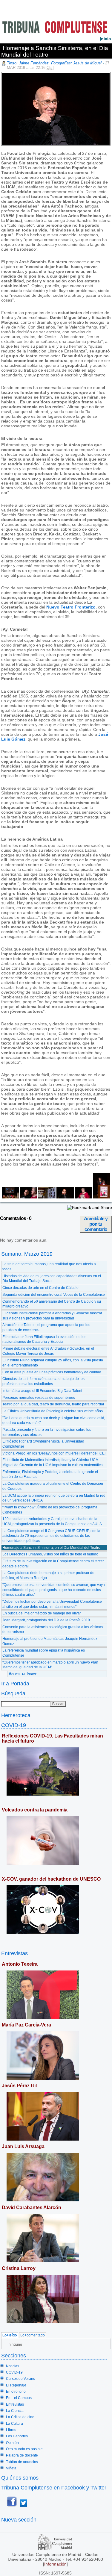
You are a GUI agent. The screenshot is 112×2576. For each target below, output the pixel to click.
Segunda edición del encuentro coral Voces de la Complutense (54, 1295)
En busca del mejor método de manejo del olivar (42, 1613)
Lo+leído (10, 2335)
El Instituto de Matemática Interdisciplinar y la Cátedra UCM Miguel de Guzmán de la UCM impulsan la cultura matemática (53, 1462)
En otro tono (16, 2392)
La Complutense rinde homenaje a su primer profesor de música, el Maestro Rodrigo (48, 1575)
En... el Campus (19, 2398)
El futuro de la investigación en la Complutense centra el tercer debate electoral (53, 1564)
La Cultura (14, 2424)
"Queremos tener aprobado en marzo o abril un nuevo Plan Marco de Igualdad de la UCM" (50, 1665)
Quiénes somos (20, 2478)
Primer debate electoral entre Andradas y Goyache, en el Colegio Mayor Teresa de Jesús (48, 1351)
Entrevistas (14, 1953)
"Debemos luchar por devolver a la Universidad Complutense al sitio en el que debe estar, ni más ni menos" (52, 1604)
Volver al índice (23, 1674)
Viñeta (11, 2468)
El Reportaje (16, 2385)
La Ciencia (15, 2411)
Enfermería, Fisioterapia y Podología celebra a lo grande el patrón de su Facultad (50, 1474)
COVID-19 (14, 1725)
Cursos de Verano (21, 2379)
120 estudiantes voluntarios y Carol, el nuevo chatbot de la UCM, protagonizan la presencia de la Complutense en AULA (52, 1521)
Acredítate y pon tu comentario (96, 1224)
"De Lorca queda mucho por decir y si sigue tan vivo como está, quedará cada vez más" (54, 1421)
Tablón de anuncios (22, 2462)
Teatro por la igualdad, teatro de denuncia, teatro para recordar (53, 1404)
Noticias (13, 2366)
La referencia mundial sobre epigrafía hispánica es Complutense (44, 1653)
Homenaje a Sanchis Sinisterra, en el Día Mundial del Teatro (51, 1548)
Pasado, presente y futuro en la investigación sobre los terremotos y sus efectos (47, 1432)
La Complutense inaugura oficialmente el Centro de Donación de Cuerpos (53, 1486)
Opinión (12, 2443)
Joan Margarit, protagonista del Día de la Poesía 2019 (46, 1620)
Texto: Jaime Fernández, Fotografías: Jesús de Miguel (54, 63)
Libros (11, 2430)
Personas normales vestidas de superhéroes (39, 1398)
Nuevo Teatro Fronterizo (71, 607)
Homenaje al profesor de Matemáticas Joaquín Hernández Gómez (50, 1641)
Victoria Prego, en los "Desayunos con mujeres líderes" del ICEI (54, 1453)
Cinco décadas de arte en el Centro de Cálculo (40, 1288)
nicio (105, 39)
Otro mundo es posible (24, 2449)
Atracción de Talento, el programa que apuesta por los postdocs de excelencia (46, 1327)
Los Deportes (17, 2436)
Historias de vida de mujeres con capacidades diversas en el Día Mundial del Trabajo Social (52, 1279)
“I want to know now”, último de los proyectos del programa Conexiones (50, 1510)
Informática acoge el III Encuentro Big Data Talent (42, 1391)
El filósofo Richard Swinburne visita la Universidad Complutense (43, 1444)
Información (55, 2564)
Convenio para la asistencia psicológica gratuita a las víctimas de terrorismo (53, 1630)
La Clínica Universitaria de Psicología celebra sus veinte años (53, 1411)
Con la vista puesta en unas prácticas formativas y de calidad (52, 1372)
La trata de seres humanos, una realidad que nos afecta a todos (49, 1267)
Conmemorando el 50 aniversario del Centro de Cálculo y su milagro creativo (52, 1304)
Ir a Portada (15, 1683)
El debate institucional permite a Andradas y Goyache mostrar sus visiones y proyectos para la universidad (52, 1316)
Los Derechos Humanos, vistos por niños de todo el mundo (50, 1554)
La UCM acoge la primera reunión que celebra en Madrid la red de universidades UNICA (54, 1498)
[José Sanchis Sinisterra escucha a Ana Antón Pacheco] (28, 1197)
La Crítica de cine (20, 2417)
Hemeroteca (16, 1715)
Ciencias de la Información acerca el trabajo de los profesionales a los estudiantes (43, 1381)
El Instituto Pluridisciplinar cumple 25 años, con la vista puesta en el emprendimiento (53, 1363)
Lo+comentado (33, 2335)
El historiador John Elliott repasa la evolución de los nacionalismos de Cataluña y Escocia (44, 1339)
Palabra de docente (22, 2455)
